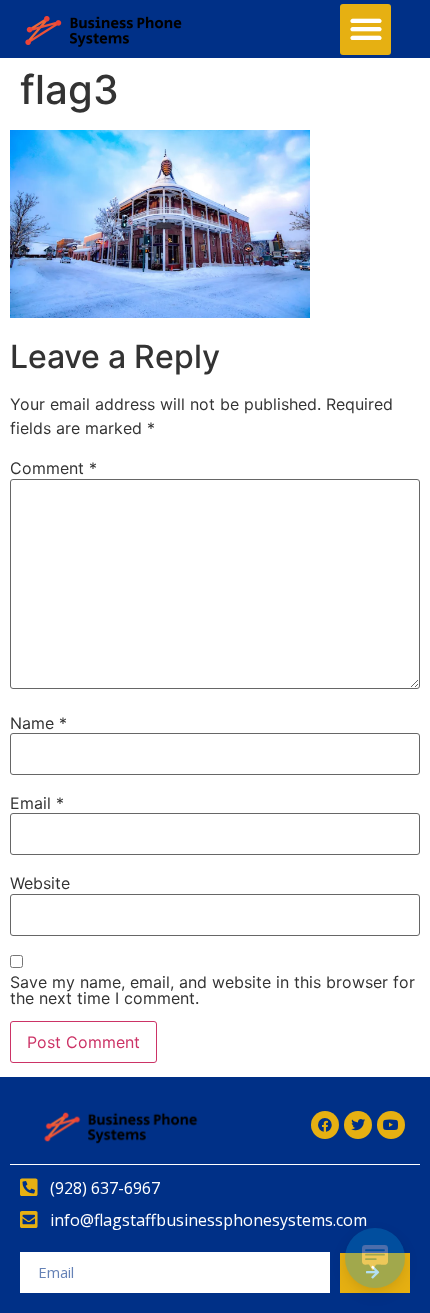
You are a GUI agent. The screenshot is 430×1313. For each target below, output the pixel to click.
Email (37, 803)
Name (38, 723)
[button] (365, 29)
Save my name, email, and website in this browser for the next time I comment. (212, 990)
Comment (53, 468)
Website (40, 883)
